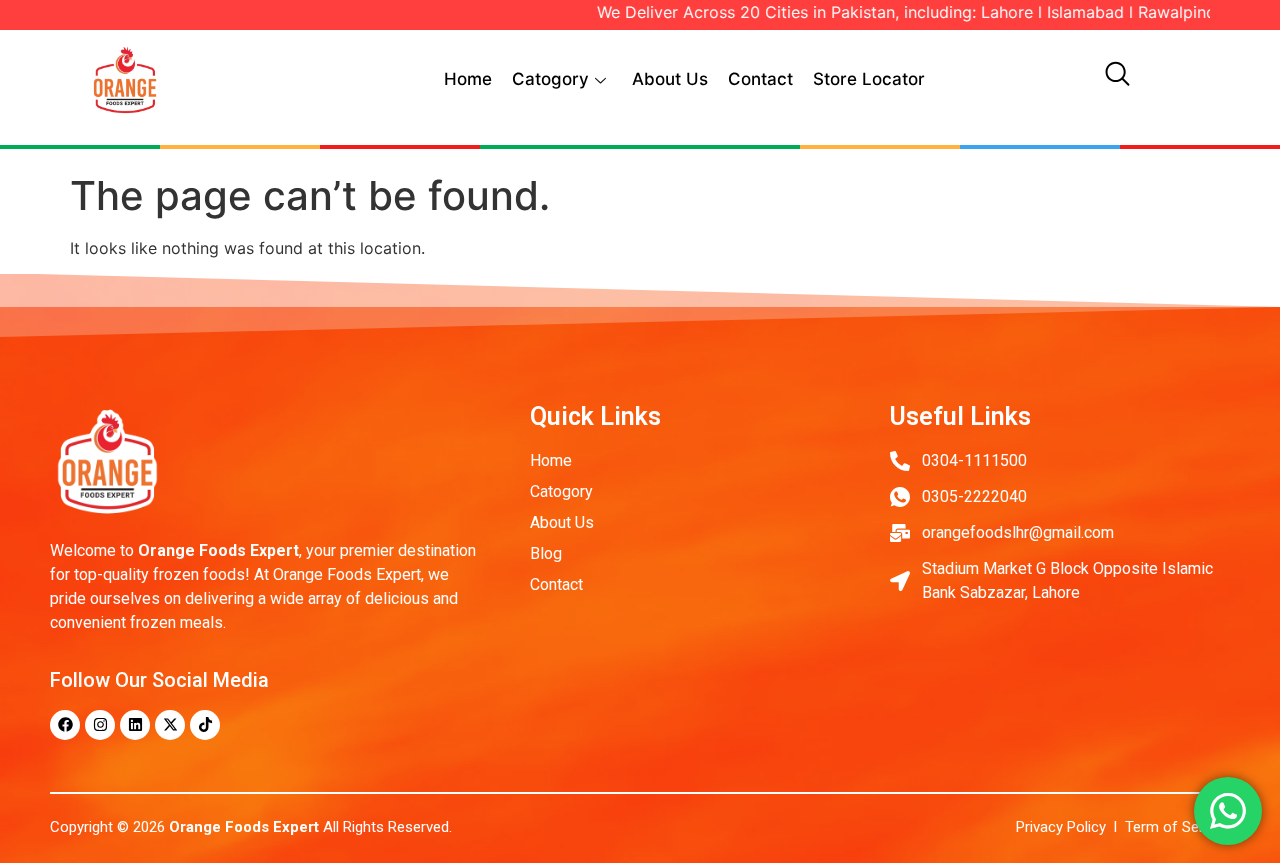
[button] (1117, 80)
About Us (670, 79)
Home (468, 79)
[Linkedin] (135, 725)
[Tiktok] (205, 725)
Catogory (550, 79)
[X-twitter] (170, 725)
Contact (760, 79)
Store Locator (869, 79)
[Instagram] (100, 725)
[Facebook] (65, 725)
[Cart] (1169, 73)
